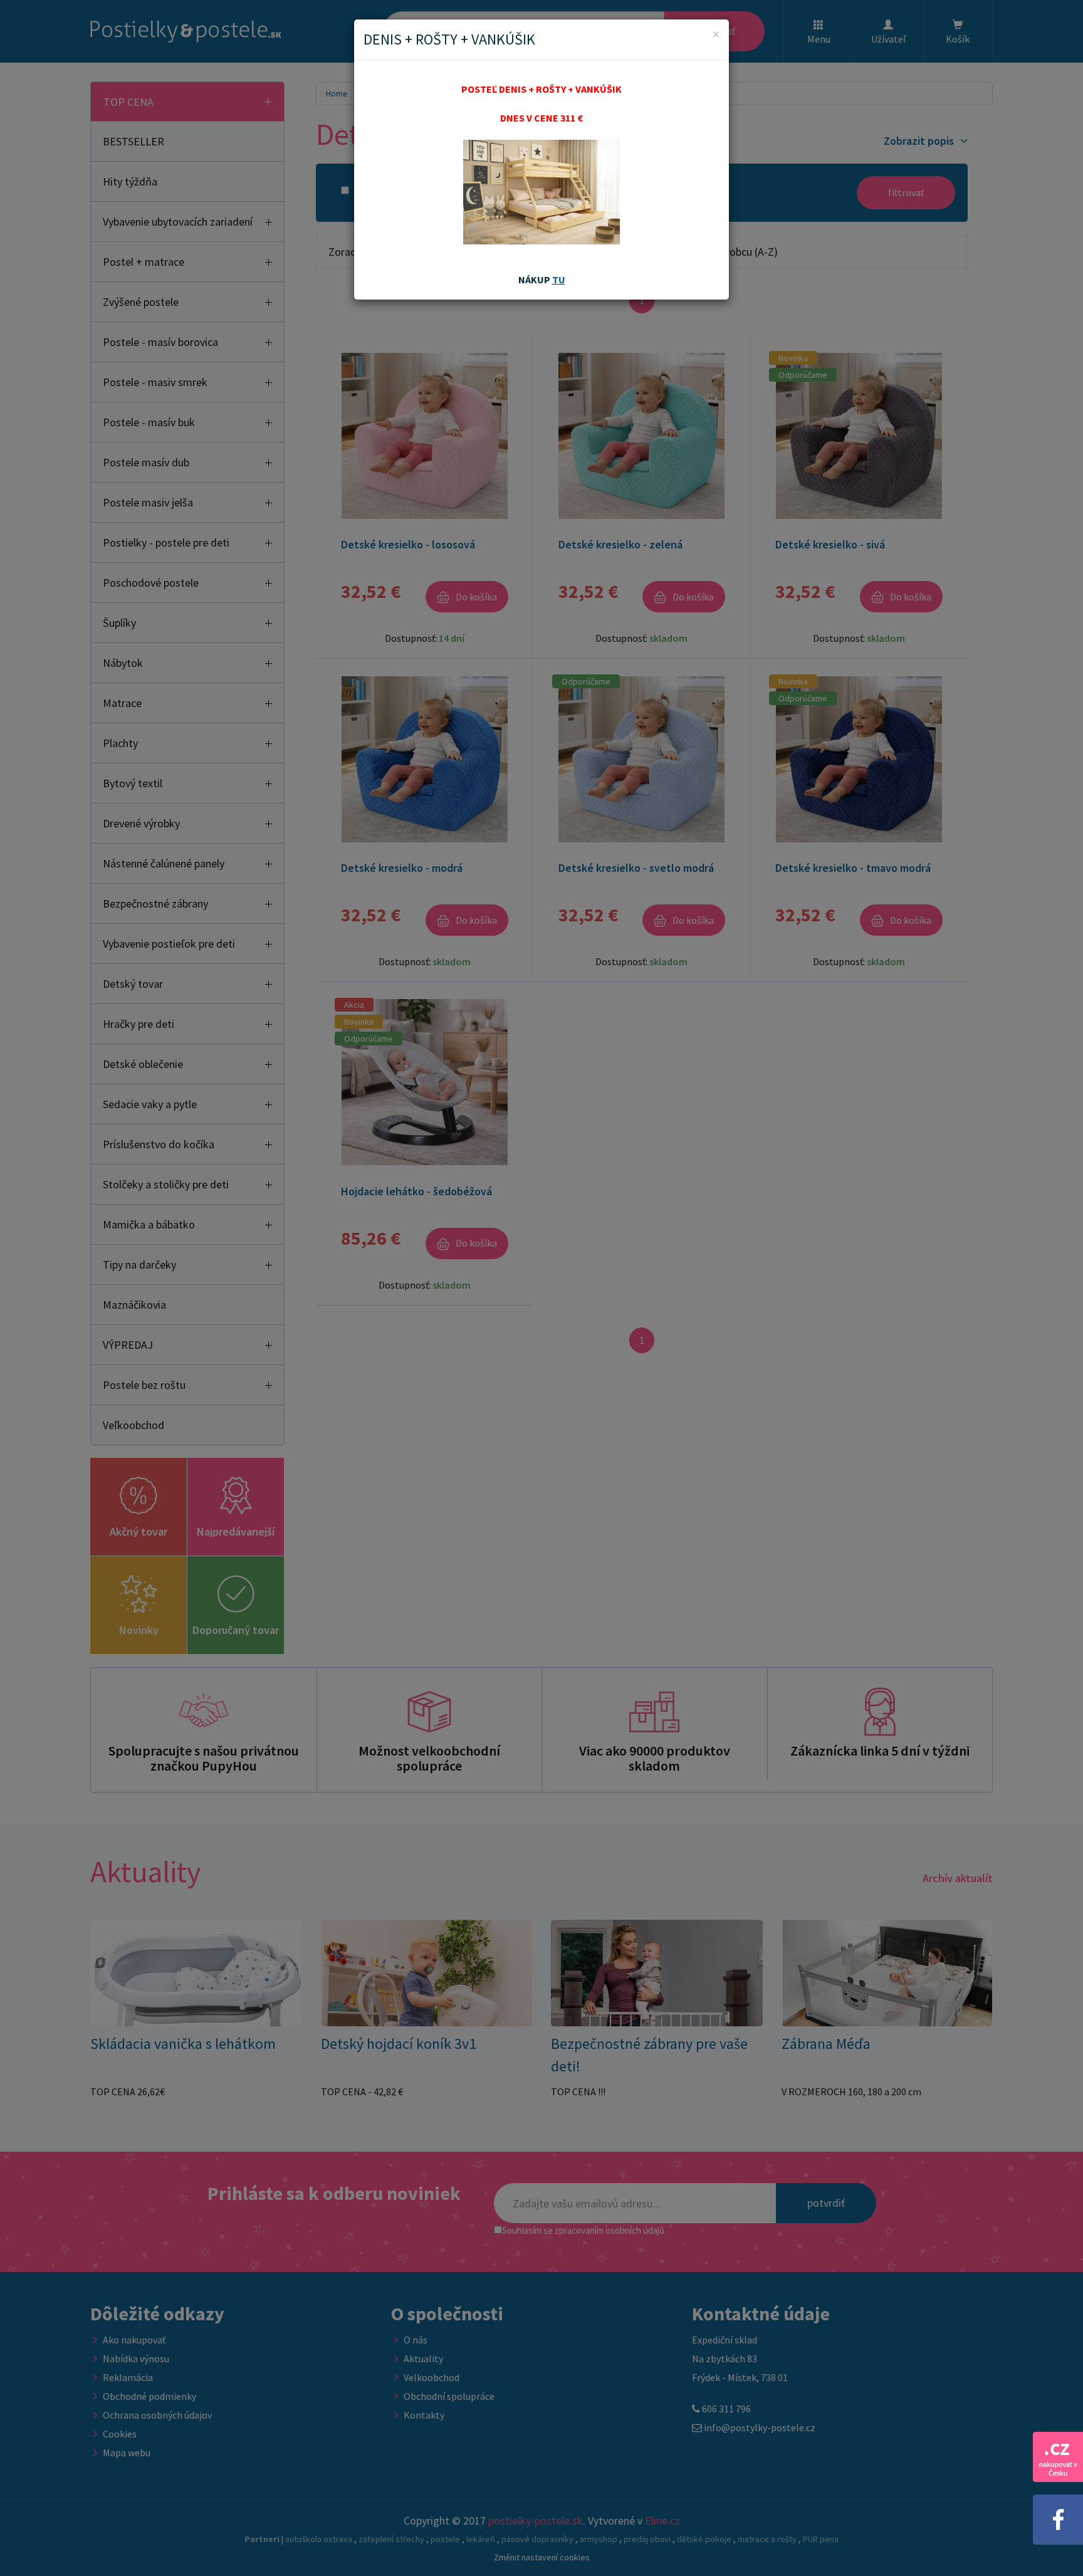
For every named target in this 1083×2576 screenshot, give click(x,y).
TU (559, 280)
